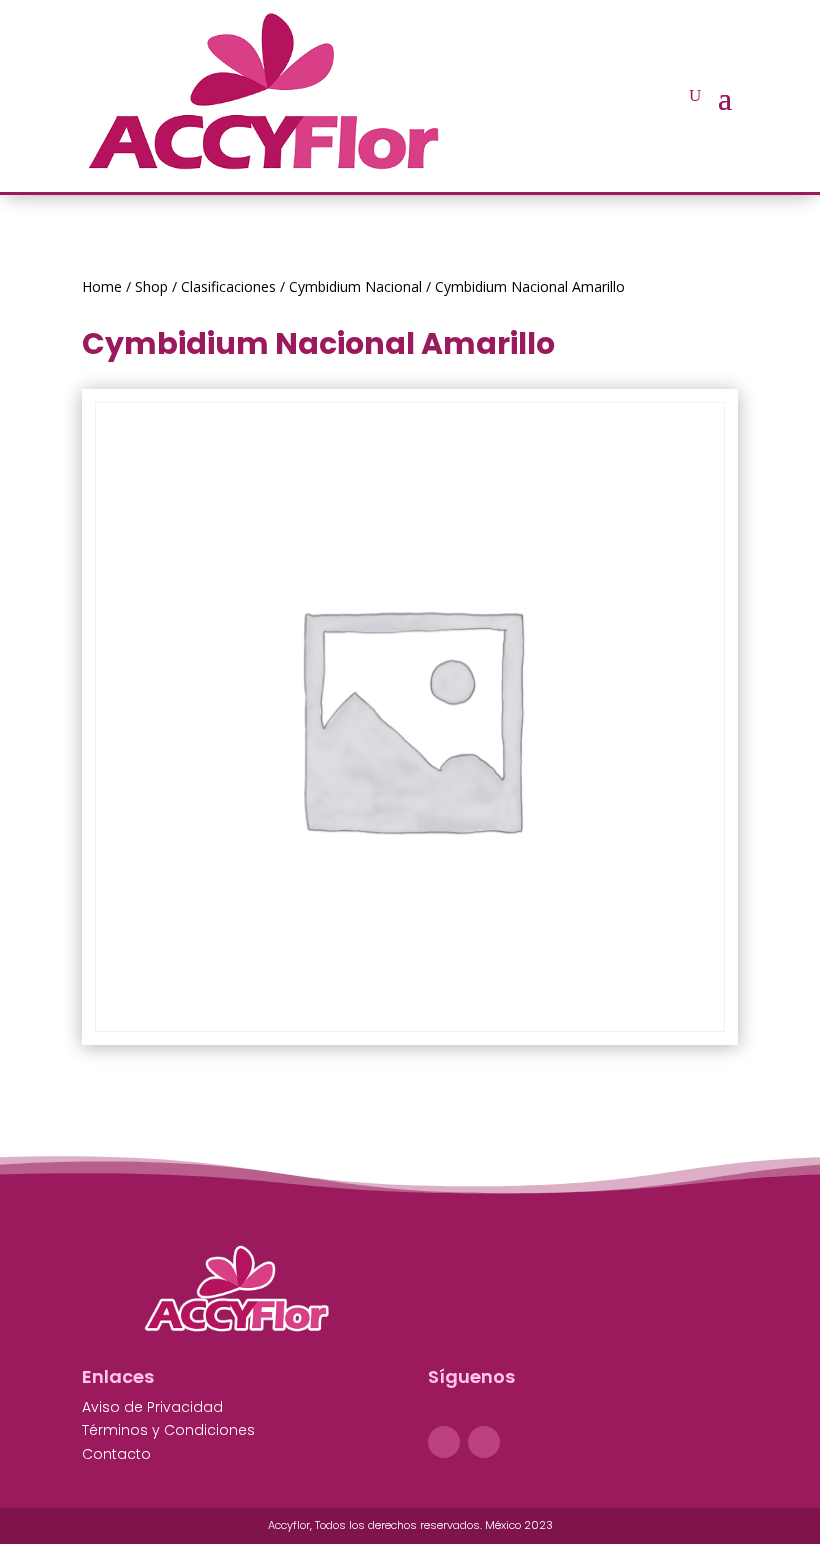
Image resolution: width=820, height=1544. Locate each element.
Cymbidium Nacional (355, 286)
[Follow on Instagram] (484, 1442)
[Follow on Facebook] (444, 1442)
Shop (151, 286)
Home (102, 286)
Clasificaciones (228, 286)
